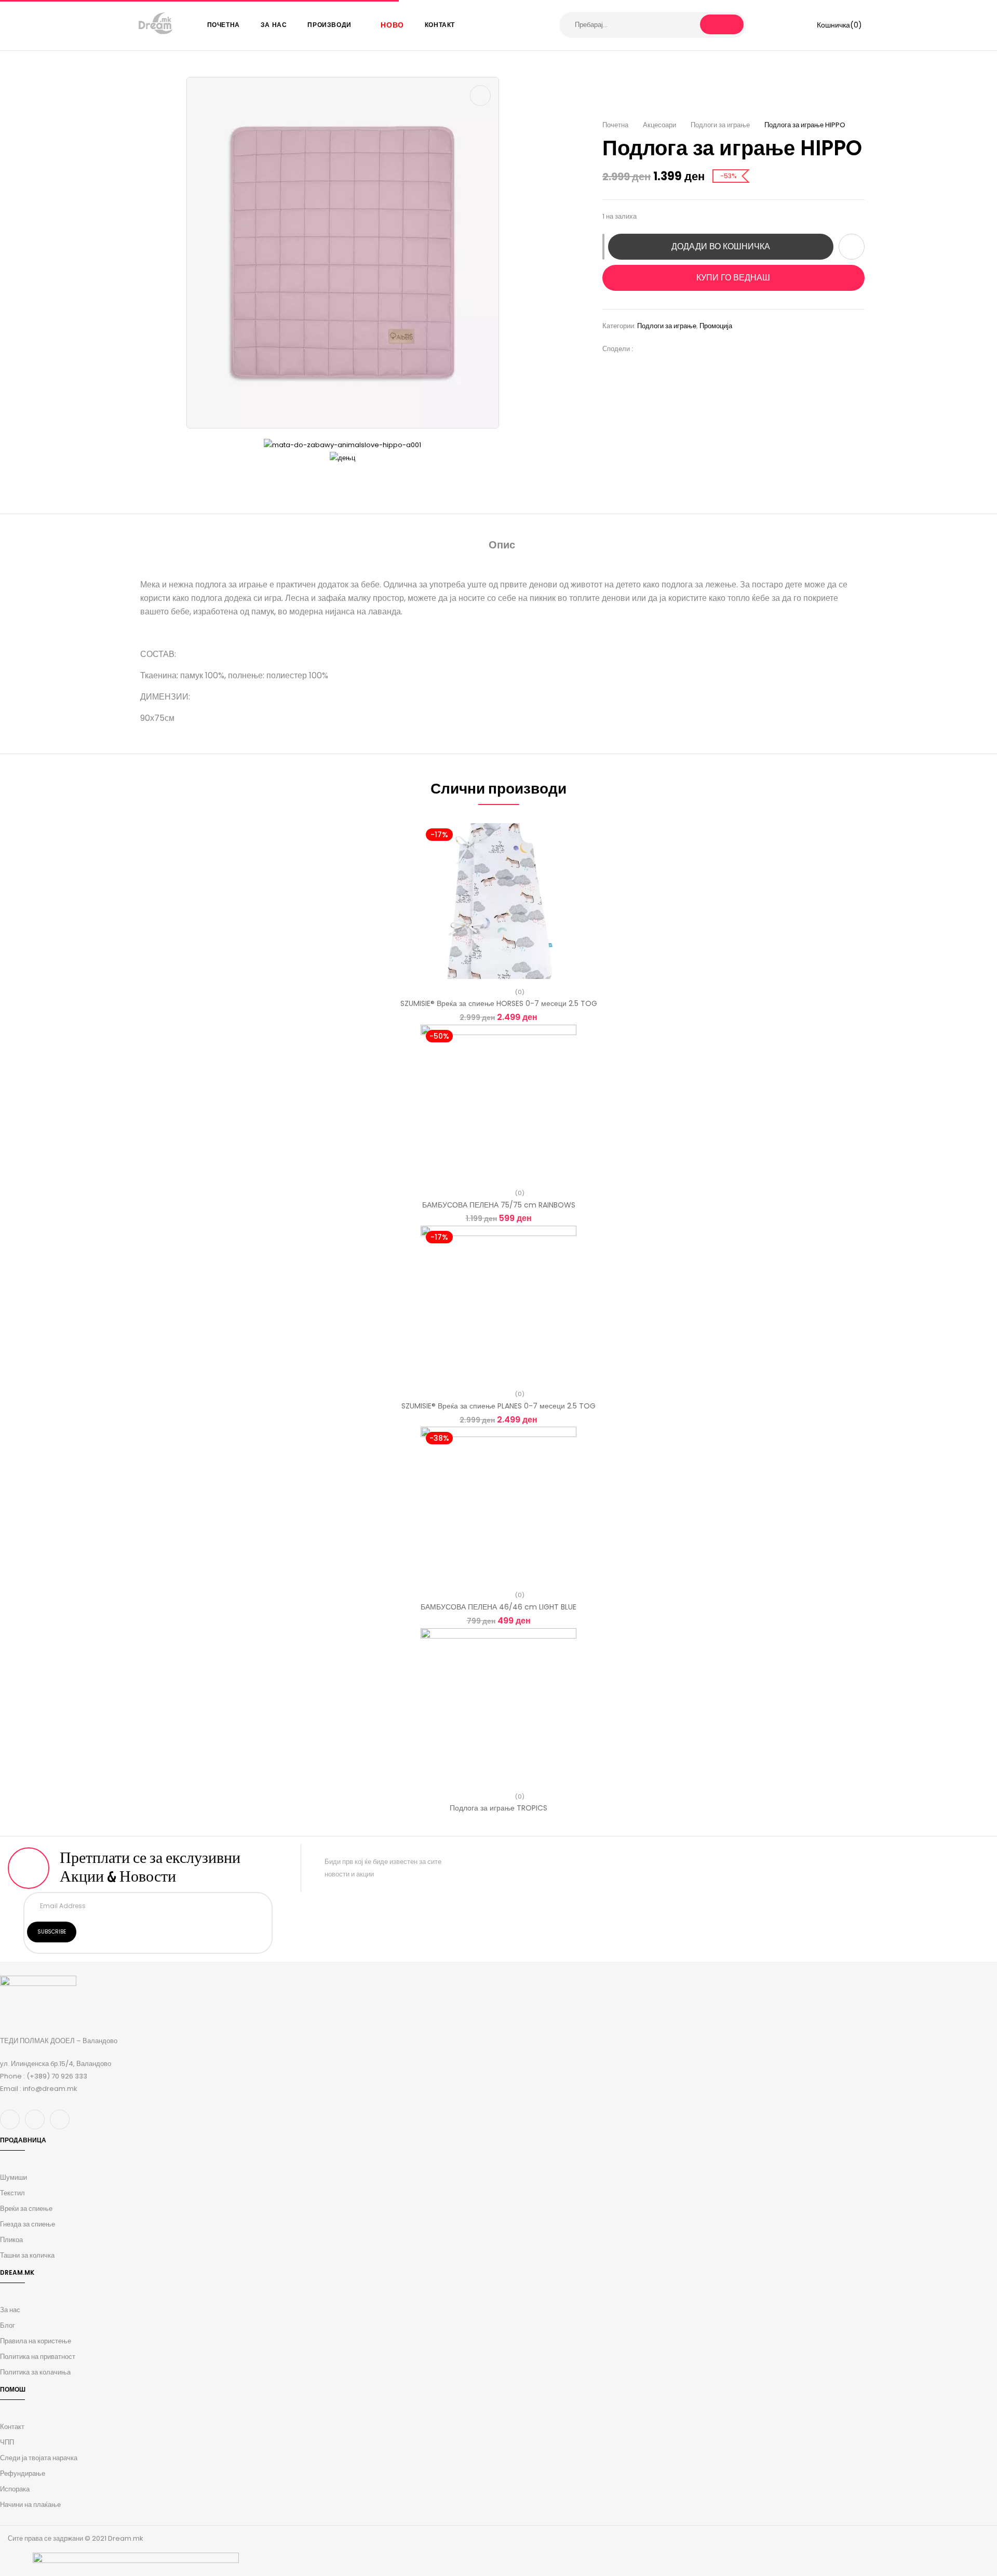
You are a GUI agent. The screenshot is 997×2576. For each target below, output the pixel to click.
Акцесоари (659, 125)
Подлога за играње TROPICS (498, 1808)
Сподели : (618, 349)
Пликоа (11, 2240)
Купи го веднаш (733, 278)
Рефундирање (23, 2473)
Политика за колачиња (35, 2372)
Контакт (12, 2427)
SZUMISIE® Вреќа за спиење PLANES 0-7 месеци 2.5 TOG (498, 1406)
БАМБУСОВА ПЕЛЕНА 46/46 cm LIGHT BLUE (498, 1607)
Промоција (716, 326)
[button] (832, 25)
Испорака (15, 2489)
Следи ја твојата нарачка (39, 2458)
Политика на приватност (38, 2357)
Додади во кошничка (721, 246)
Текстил (12, 2193)
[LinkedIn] (677, 349)
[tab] (502, 546)
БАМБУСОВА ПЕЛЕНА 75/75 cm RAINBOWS (499, 1205)
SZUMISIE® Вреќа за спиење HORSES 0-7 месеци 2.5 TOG (499, 1003)
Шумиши (14, 2177)
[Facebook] (646, 349)
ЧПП (7, 2442)
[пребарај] (722, 24)
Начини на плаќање (30, 2505)
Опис (502, 545)
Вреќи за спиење (26, 2209)
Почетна (615, 125)
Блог (8, 2325)
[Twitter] (662, 349)
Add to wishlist (852, 247)
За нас (10, 2310)
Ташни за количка (27, 2255)
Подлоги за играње (720, 125)
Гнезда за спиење (28, 2224)
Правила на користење (36, 2341)
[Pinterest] (693, 349)
